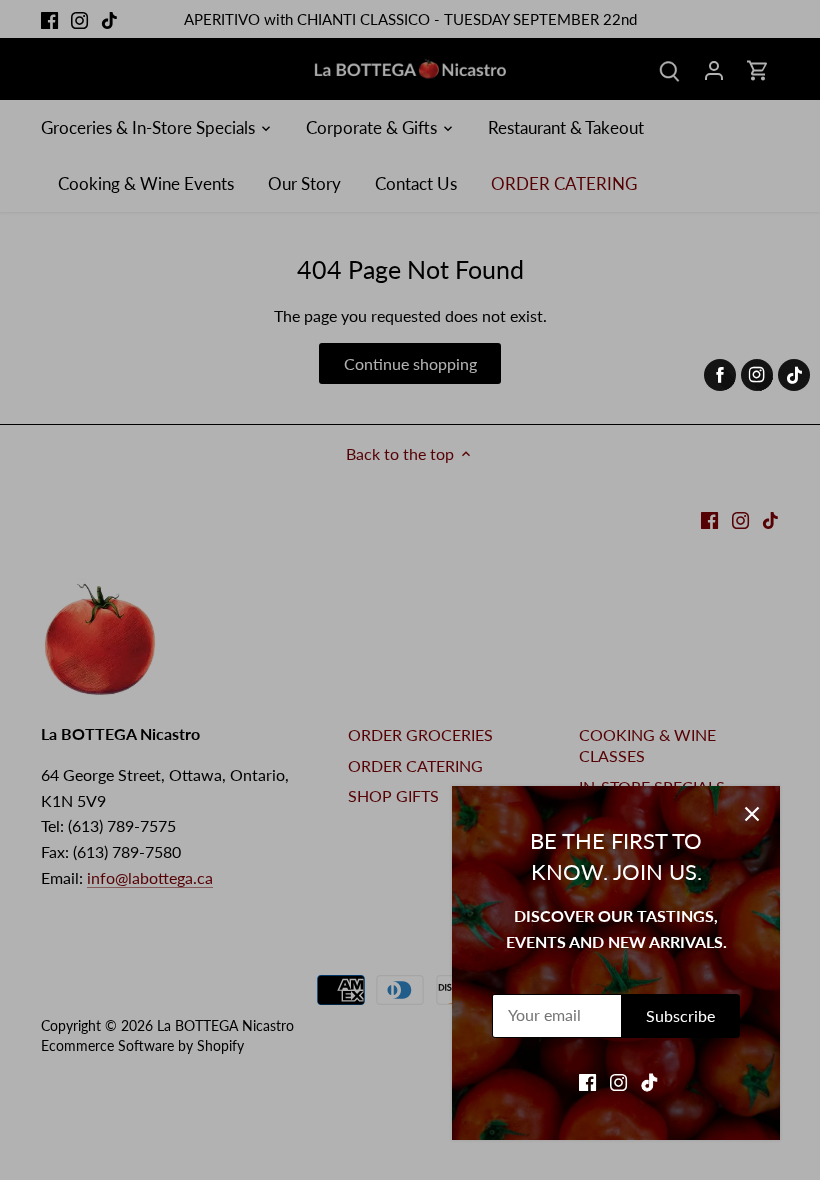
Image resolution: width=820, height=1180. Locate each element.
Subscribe (680, 1015)
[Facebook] (587, 1081)
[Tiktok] (649, 1081)
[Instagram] (618, 1081)
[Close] (752, 814)
